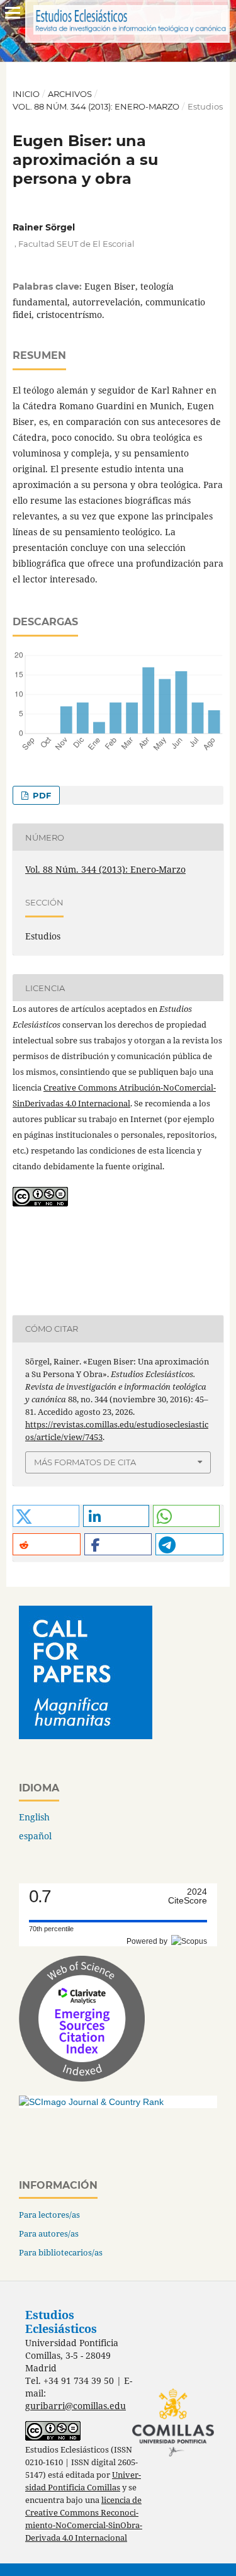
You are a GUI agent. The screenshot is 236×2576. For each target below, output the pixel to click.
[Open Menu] (13, 13)
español (35, 1836)
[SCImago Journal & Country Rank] (91, 2102)
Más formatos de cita (85, 1462)
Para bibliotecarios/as (61, 2252)
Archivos (70, 94)
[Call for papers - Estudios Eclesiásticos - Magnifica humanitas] (86, 1736)
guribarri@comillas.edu (76, 2406)
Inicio (26, 94)
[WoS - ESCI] (82, 2078)
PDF (41, 795)
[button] (46, 1516)
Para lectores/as (49, 2215)
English (34, 1817)
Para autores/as (49, 2233)
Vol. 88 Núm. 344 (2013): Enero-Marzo (96, 106)
